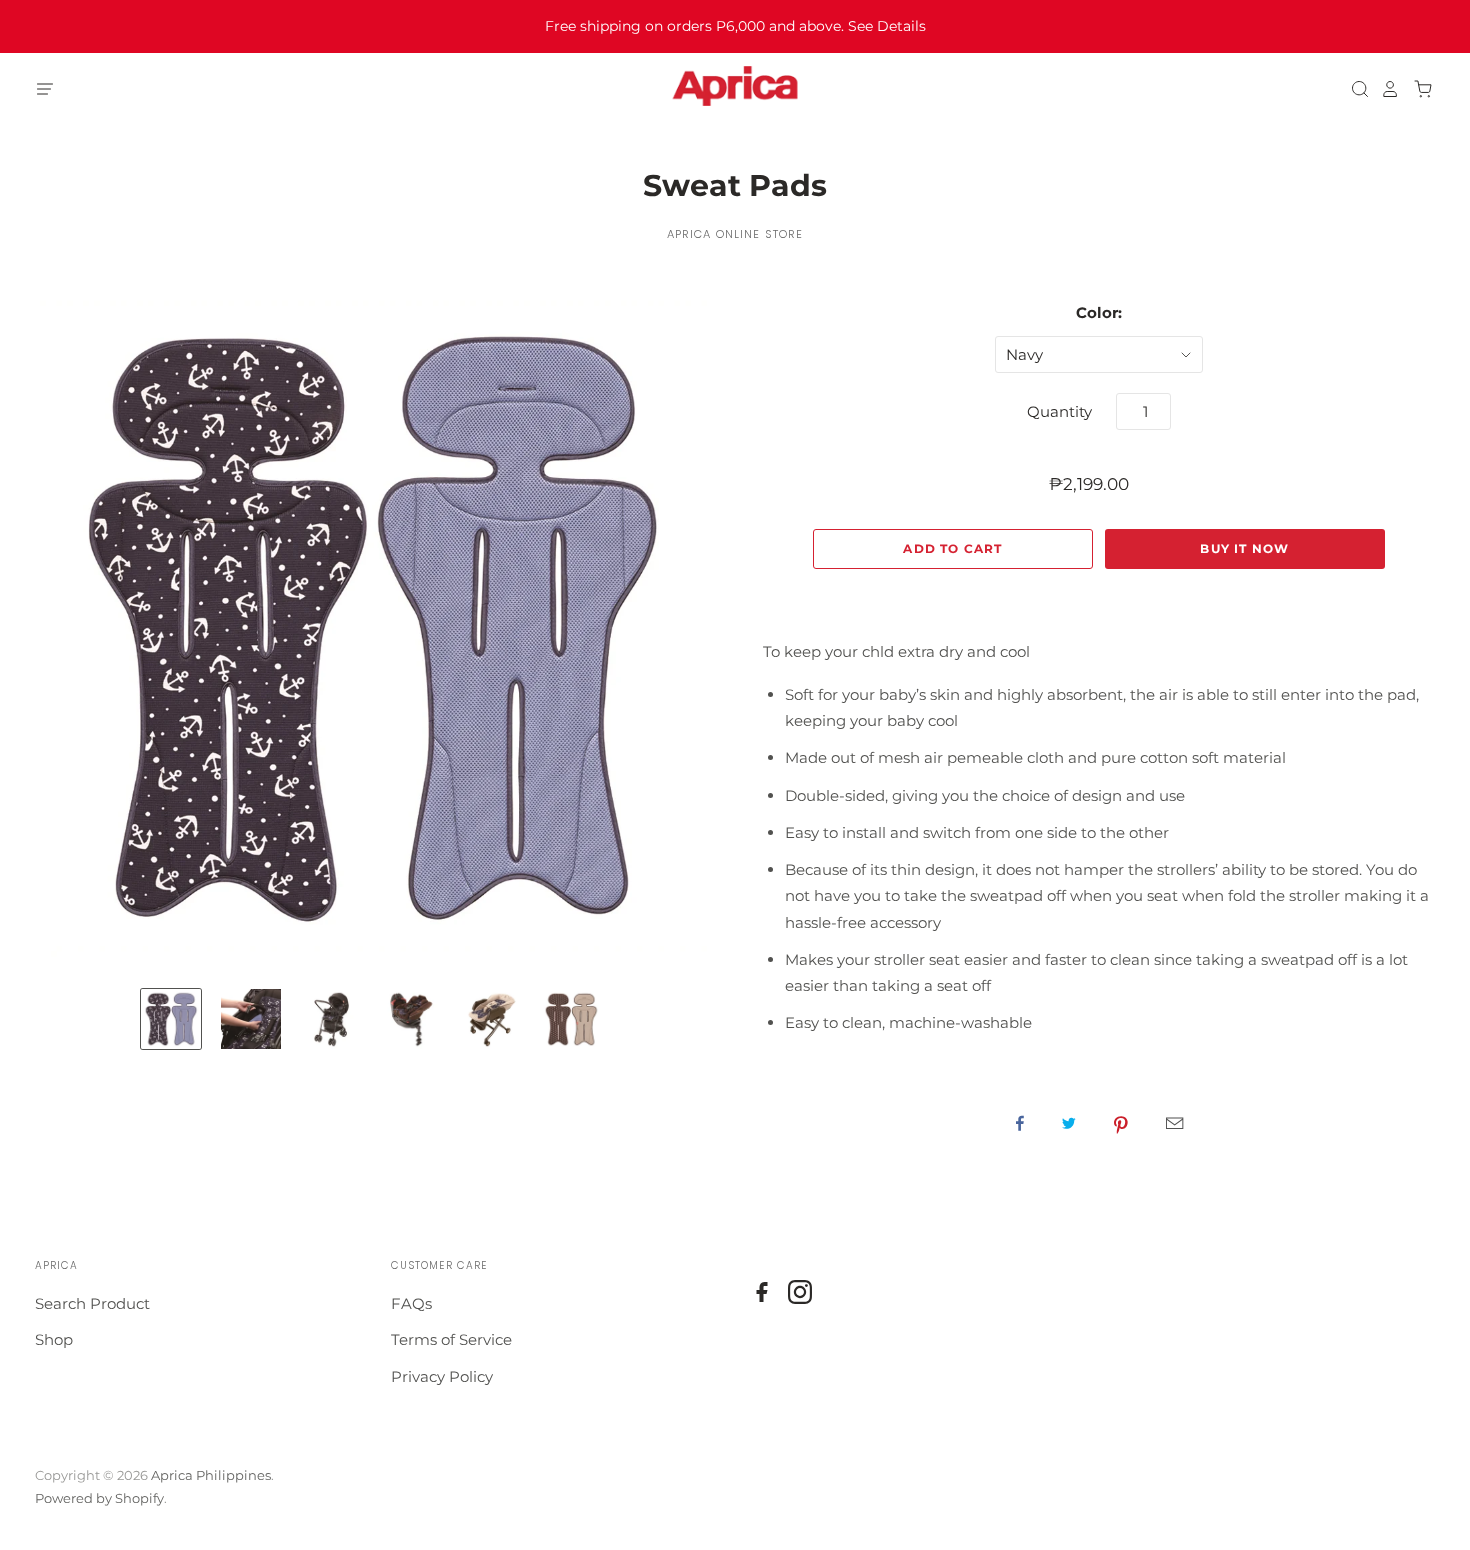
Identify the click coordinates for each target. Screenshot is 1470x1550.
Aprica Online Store (735, 234)
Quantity (1059, 411)
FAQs (411, 1303)
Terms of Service (451, 1339)
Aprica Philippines (211, 1475)
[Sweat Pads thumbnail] (171, 1019)
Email (1174, 1123)
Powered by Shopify (99, 1498)
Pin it (1121, 1123)
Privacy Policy (442, 1376)
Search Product (92, 1303)
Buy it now (1244, 548)
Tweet (1069, 1123)
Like (1020, 1123)
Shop (54, 1339)
